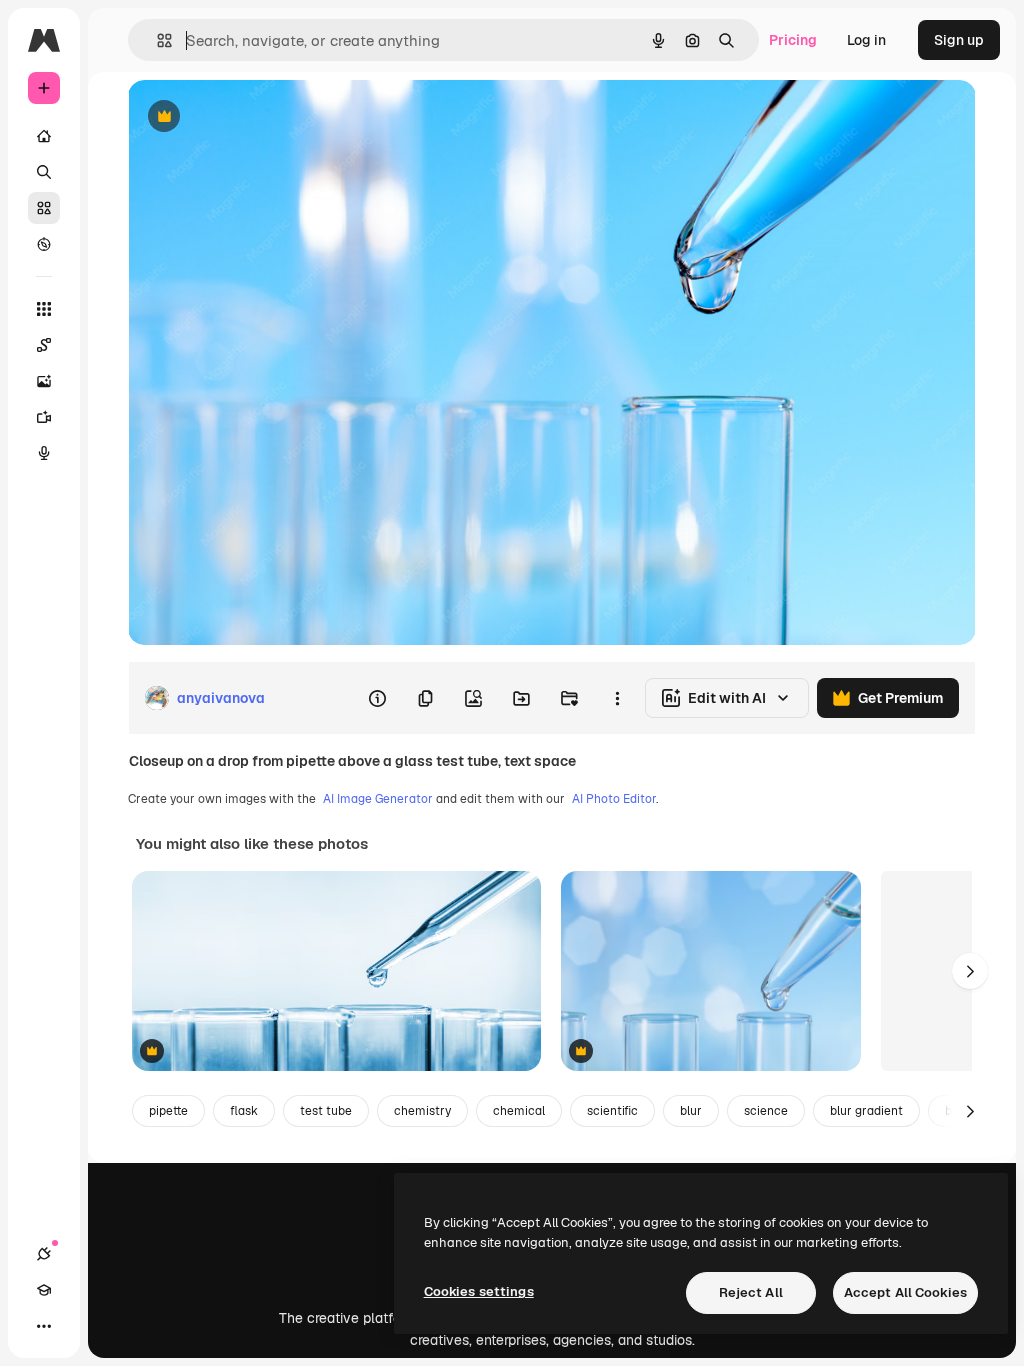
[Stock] (44, 208)
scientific (612, 1111)
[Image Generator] (44, 381)
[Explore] (44, 244)
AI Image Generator (378, 799)
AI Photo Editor (614, 799)
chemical (519, 1111)
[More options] (617, 698)
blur (691, 1111)
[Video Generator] (44, 417)
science (766, 1111)
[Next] (970, 971)
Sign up (959, 40)
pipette (168, 1111)
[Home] (44, 136)
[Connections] (44, 1254)
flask (244, 1111)
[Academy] (44, 1290)
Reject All (751, 1292)
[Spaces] (44, 345)
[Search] (44, 172)
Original (256, 117)
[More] (44, 1326)
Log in (866, 40)
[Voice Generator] (44, 453)
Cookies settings (479, 1291)
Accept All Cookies (905, 1292)
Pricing (793, 40)
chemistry (422, 1111)
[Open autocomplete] (156, 40)
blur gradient (866, 1111)
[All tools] (44, 309)
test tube (326, 1111)
